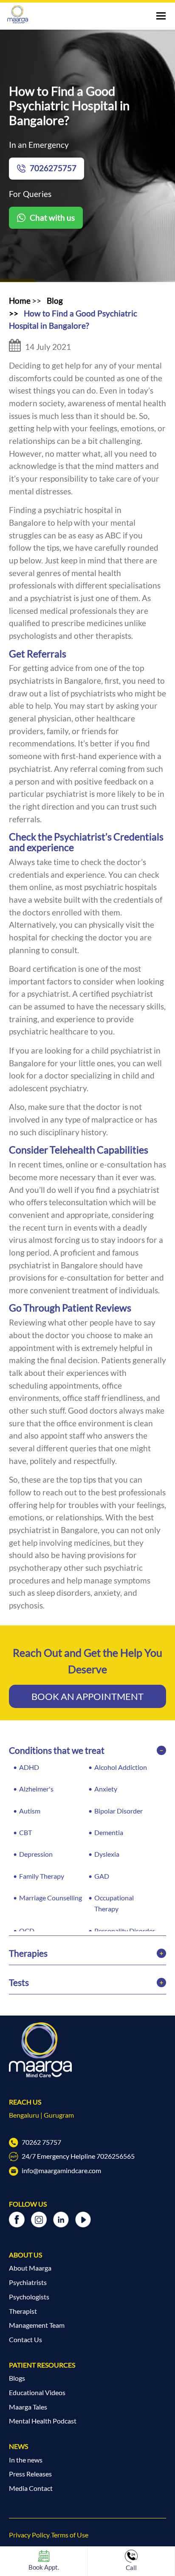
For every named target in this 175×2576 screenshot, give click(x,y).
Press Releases (30, 2474)
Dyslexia (107, 1854)
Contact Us (25, 2340)
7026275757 (53, 168)
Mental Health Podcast (43, 2421)
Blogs (17, 2378)
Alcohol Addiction (121, 1767)
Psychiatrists (28, 2282)
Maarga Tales (28, 2407)
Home (20, 301)
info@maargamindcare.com (61, 2171)
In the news (26, 2460)
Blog (55, 301)
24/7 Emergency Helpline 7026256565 (78, 2156)
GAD (102, 1876)
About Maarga (30, 2268)
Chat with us (52, 218)
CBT (25, 1833)
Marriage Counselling (51, 1898)
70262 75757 (41, 2142)
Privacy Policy (29, 2535)
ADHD (29, 1767)
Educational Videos (37, 2393)
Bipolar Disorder (119, 1811)
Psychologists (29, 2297)
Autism (30, 1811)
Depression (36, 1854)
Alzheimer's (36, 1789)
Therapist (23, 2311)
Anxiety (106, 1789)
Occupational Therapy (114, 1903)
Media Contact (31, 2488)
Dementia (109, 1833)
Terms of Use (70, 2535)
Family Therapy (42, 1876)
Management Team (37, 2325)
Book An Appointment (87, 1696)
